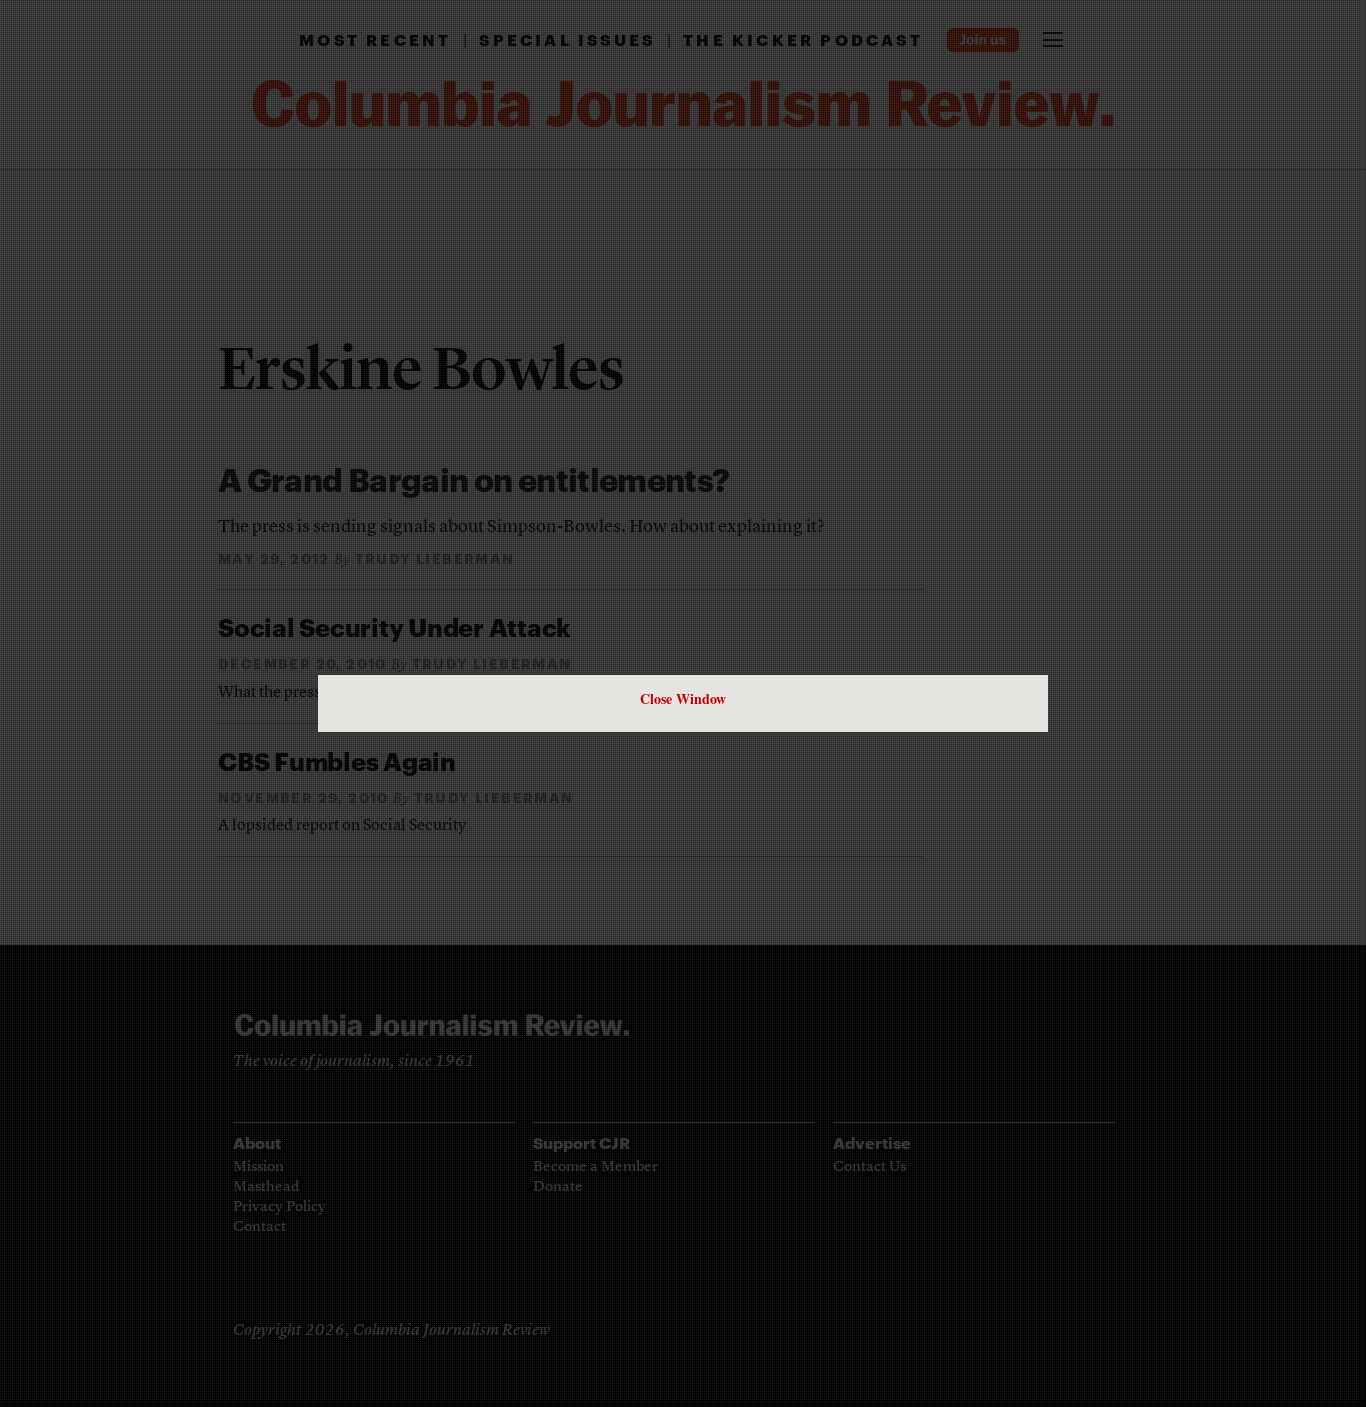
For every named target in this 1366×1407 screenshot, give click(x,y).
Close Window (683, 698)
